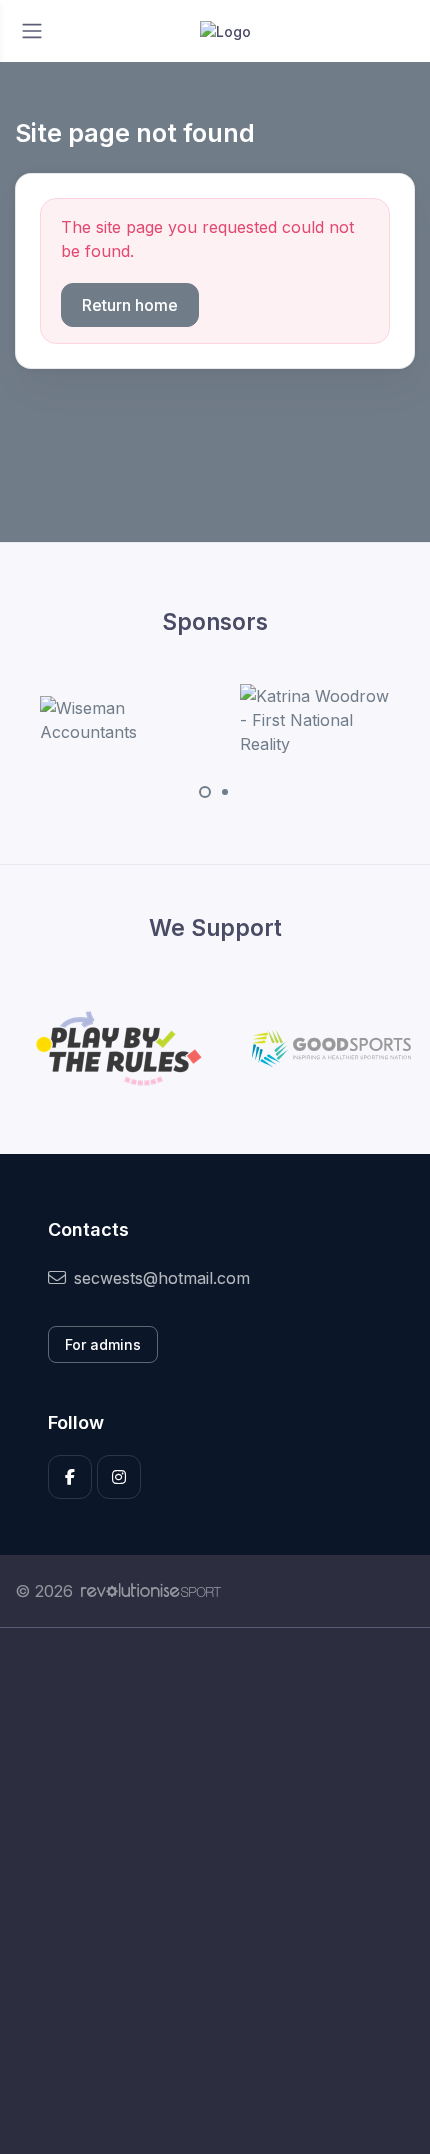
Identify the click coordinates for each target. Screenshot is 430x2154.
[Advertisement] (215, 1891)
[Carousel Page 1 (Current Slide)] (205, 792)
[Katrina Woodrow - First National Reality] (315, 720)
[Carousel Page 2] (225, 792)
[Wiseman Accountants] (115, 720)
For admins (103, 1344)
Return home (130, 305)
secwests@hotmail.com (162, 1278)
